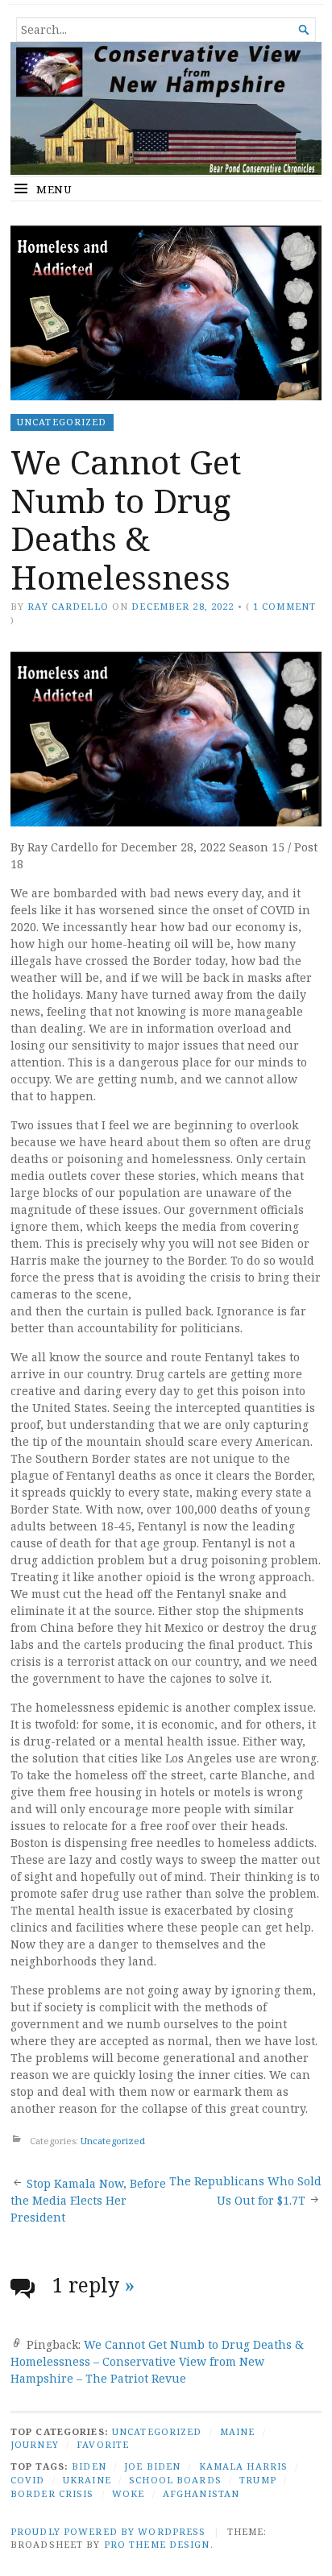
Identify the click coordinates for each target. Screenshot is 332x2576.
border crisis (52, 2493)
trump (258, 2480)
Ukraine (87, 2480)
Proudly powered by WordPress (108, 2531)
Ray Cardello (68, 606)
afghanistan (201, 2493)
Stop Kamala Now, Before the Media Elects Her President (88, 2200)
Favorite (103, 2444)
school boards (175, 2480)
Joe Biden (152, 2466)
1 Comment (284, 606)
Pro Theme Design (157, 2544)
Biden (89, 2466)
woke (128, 2493)
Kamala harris (244, 2466)
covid (28, 2480)
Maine (238, 2431)
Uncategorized (62, 422)
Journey (35, 2444)
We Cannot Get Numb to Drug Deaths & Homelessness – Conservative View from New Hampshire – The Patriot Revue (157, 2361)
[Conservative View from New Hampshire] (166, 108)
